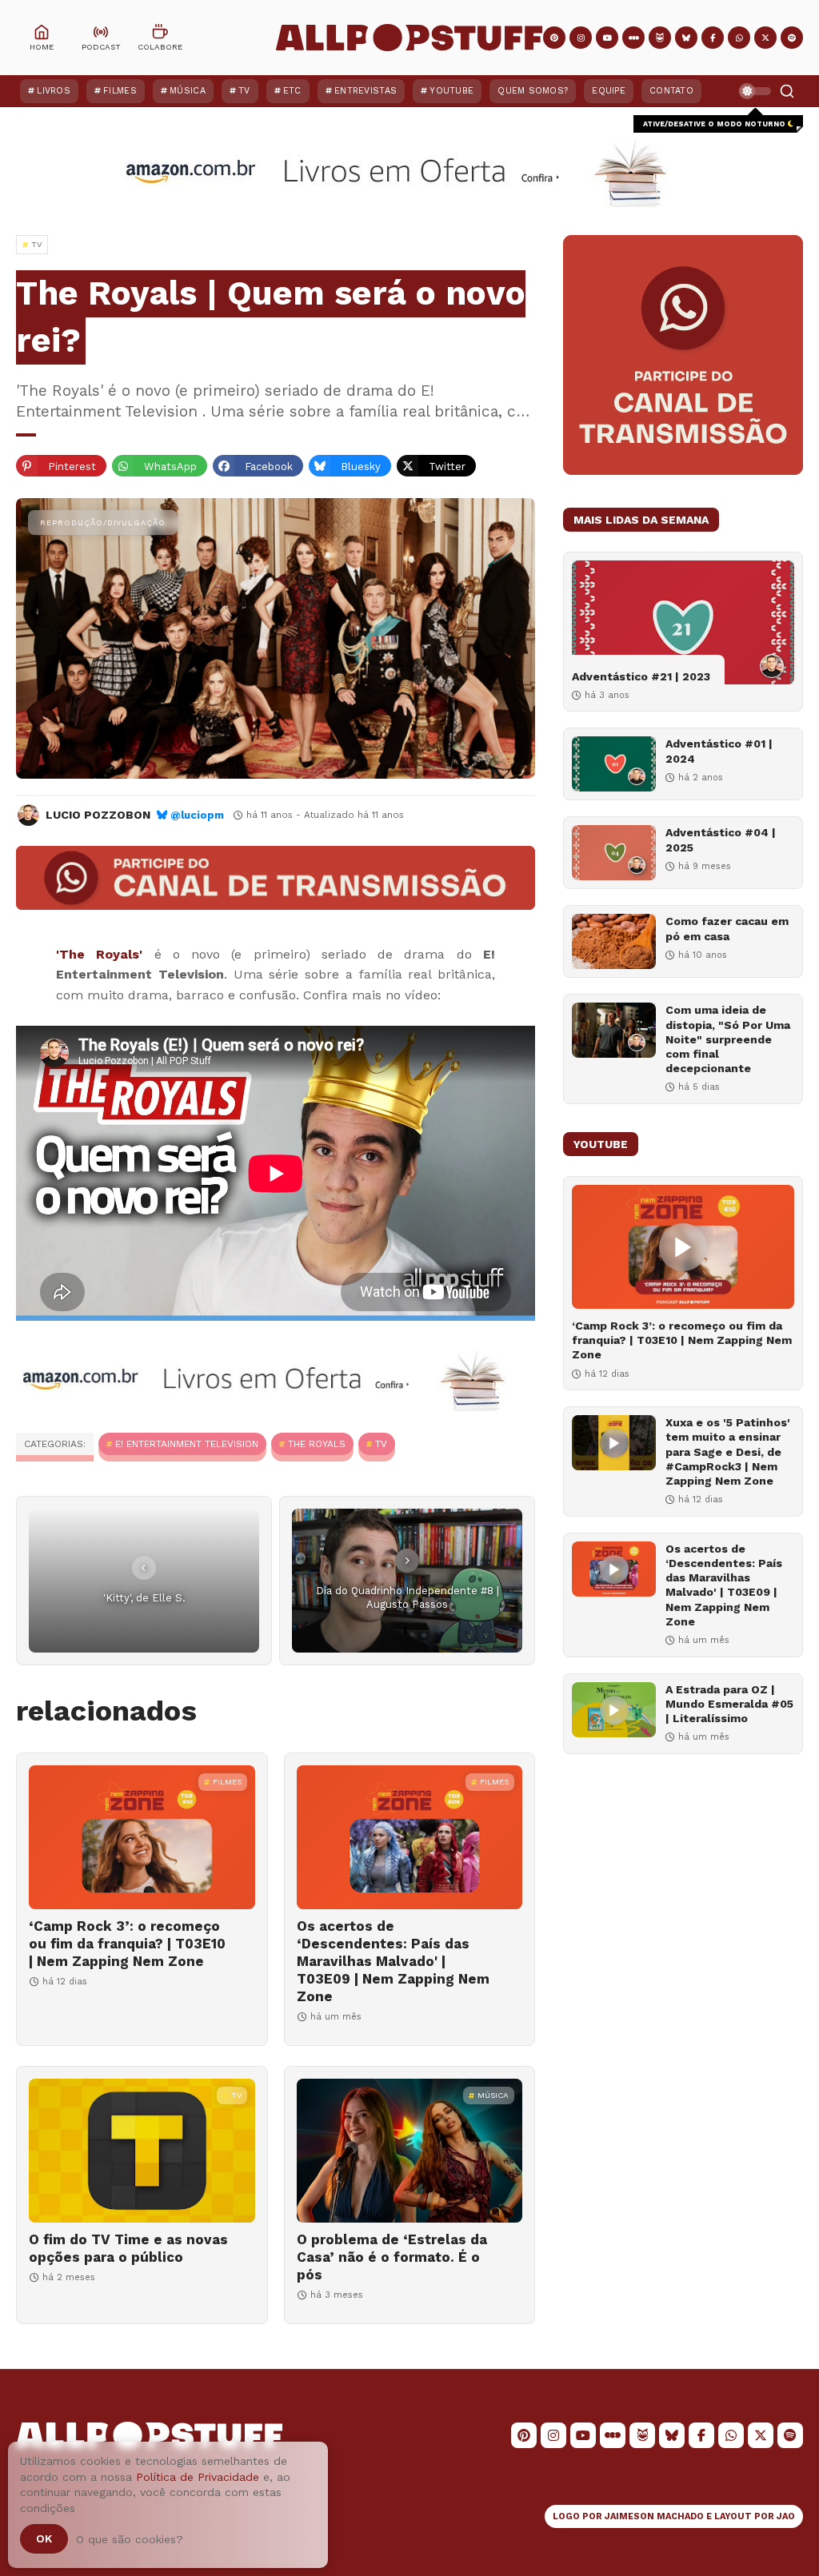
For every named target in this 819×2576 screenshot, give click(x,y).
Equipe (609, 91)
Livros (54, 91)
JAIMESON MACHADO (654, 2516)
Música (188, 91)
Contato (671, 91)
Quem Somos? (533, 91)
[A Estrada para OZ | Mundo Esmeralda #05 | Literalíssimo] (614, 1710)
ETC (292, 91)
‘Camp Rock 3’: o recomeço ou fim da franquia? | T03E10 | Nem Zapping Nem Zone (127, 1944)
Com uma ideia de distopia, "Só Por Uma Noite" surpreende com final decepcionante (728, 1039)
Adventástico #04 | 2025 (721, 839)
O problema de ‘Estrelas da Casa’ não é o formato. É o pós (392, 2257)
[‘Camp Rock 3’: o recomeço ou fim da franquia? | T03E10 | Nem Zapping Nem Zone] (142, 1837)
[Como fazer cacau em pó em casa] (614, 941)
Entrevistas (366, 91)
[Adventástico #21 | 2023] (683, 622)
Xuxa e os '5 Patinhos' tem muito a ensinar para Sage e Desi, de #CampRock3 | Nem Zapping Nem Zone (728, 1451)
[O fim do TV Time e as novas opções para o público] (142, 2151)
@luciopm (197, 815)
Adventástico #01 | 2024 (719, 751)
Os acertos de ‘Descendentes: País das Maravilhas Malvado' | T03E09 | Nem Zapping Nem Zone (393, 1961)
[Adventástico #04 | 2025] (614, 853)
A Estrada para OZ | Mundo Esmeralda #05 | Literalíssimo (729, 1704)
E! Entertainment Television (187, 1444)
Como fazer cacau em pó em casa (727, 928)
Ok (44, 2538)
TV (244, 91)
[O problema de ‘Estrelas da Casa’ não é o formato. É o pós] (410, 2151)
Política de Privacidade (198, 2477)
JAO (786, 2516)
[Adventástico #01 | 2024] (614, 764)
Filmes (120, 91)
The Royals (317, 1444)
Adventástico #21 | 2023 (641, 676)
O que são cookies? (130, 2539)
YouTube (451, 91)
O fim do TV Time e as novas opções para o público (128, 2248)
